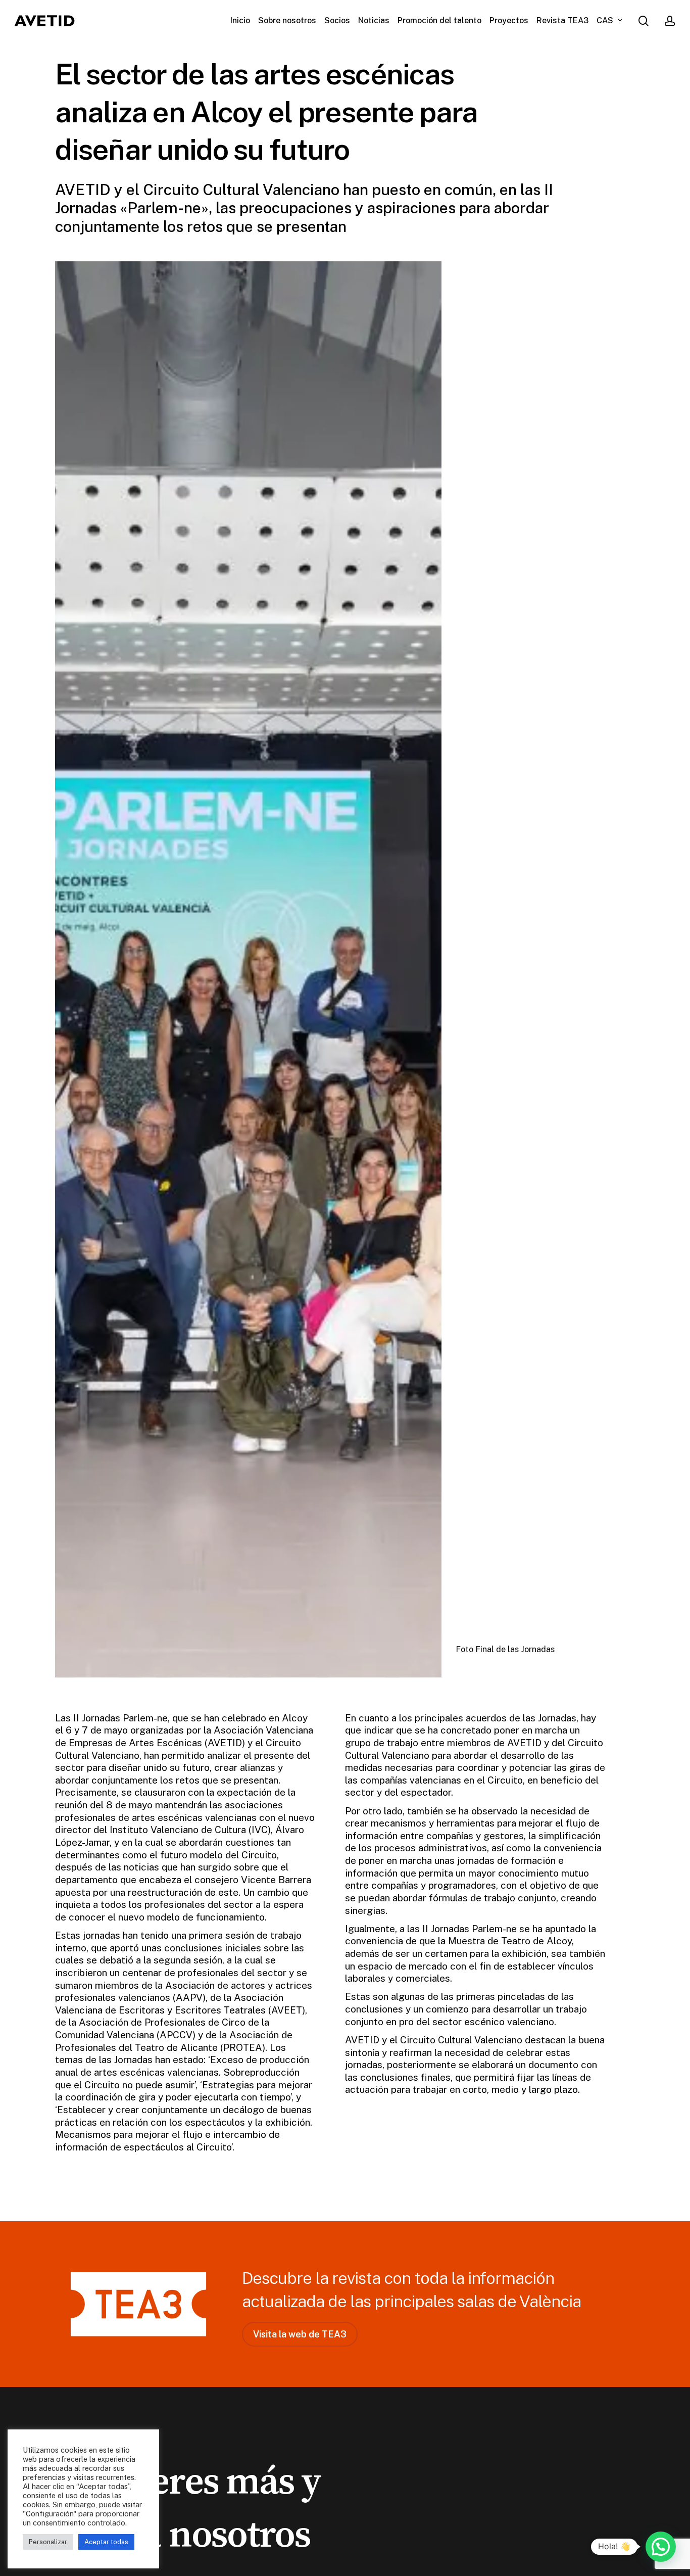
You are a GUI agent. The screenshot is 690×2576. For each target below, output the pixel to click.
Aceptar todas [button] (106, 2542)
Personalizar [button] (48, 2542)
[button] (300, 2334)
